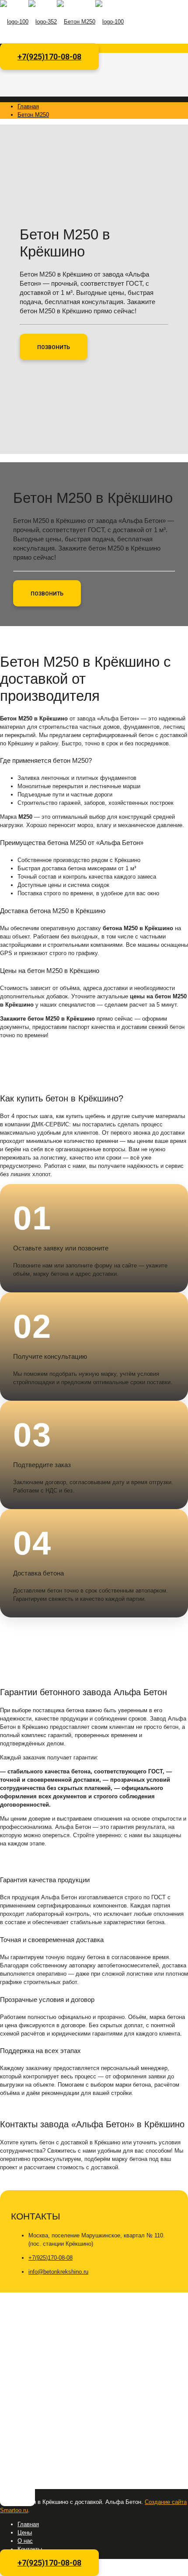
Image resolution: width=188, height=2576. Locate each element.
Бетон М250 (33, 115)
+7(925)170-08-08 (49, 57)
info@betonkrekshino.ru (58, 2272)
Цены (25, 2533)
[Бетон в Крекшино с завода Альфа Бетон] (62, 22)
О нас (25, 2541)
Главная (28, 106)
